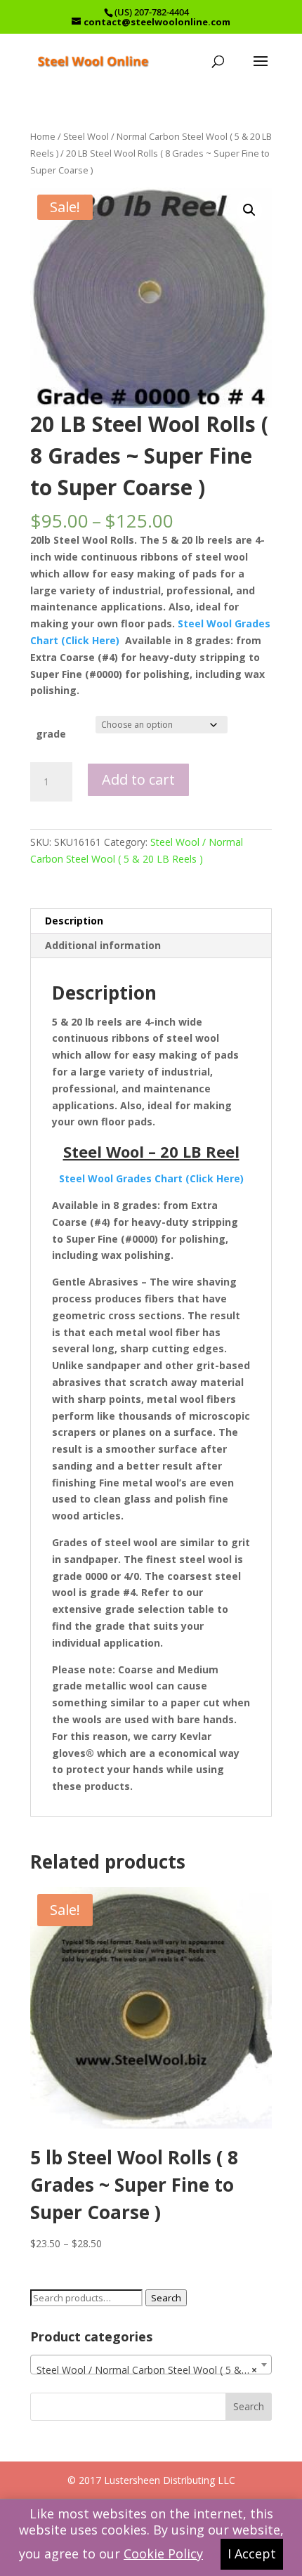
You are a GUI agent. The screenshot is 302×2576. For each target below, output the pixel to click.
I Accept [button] (252, 2554)
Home (43, 136)
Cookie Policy (163, 2554)
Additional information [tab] (103, 945)
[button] (249, 210)
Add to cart (138, 779)
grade (51, 734)
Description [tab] (74, 921)
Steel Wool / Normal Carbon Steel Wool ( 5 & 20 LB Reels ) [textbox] (154, 2370)
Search (166, 2298)
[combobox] (151, 2365)
